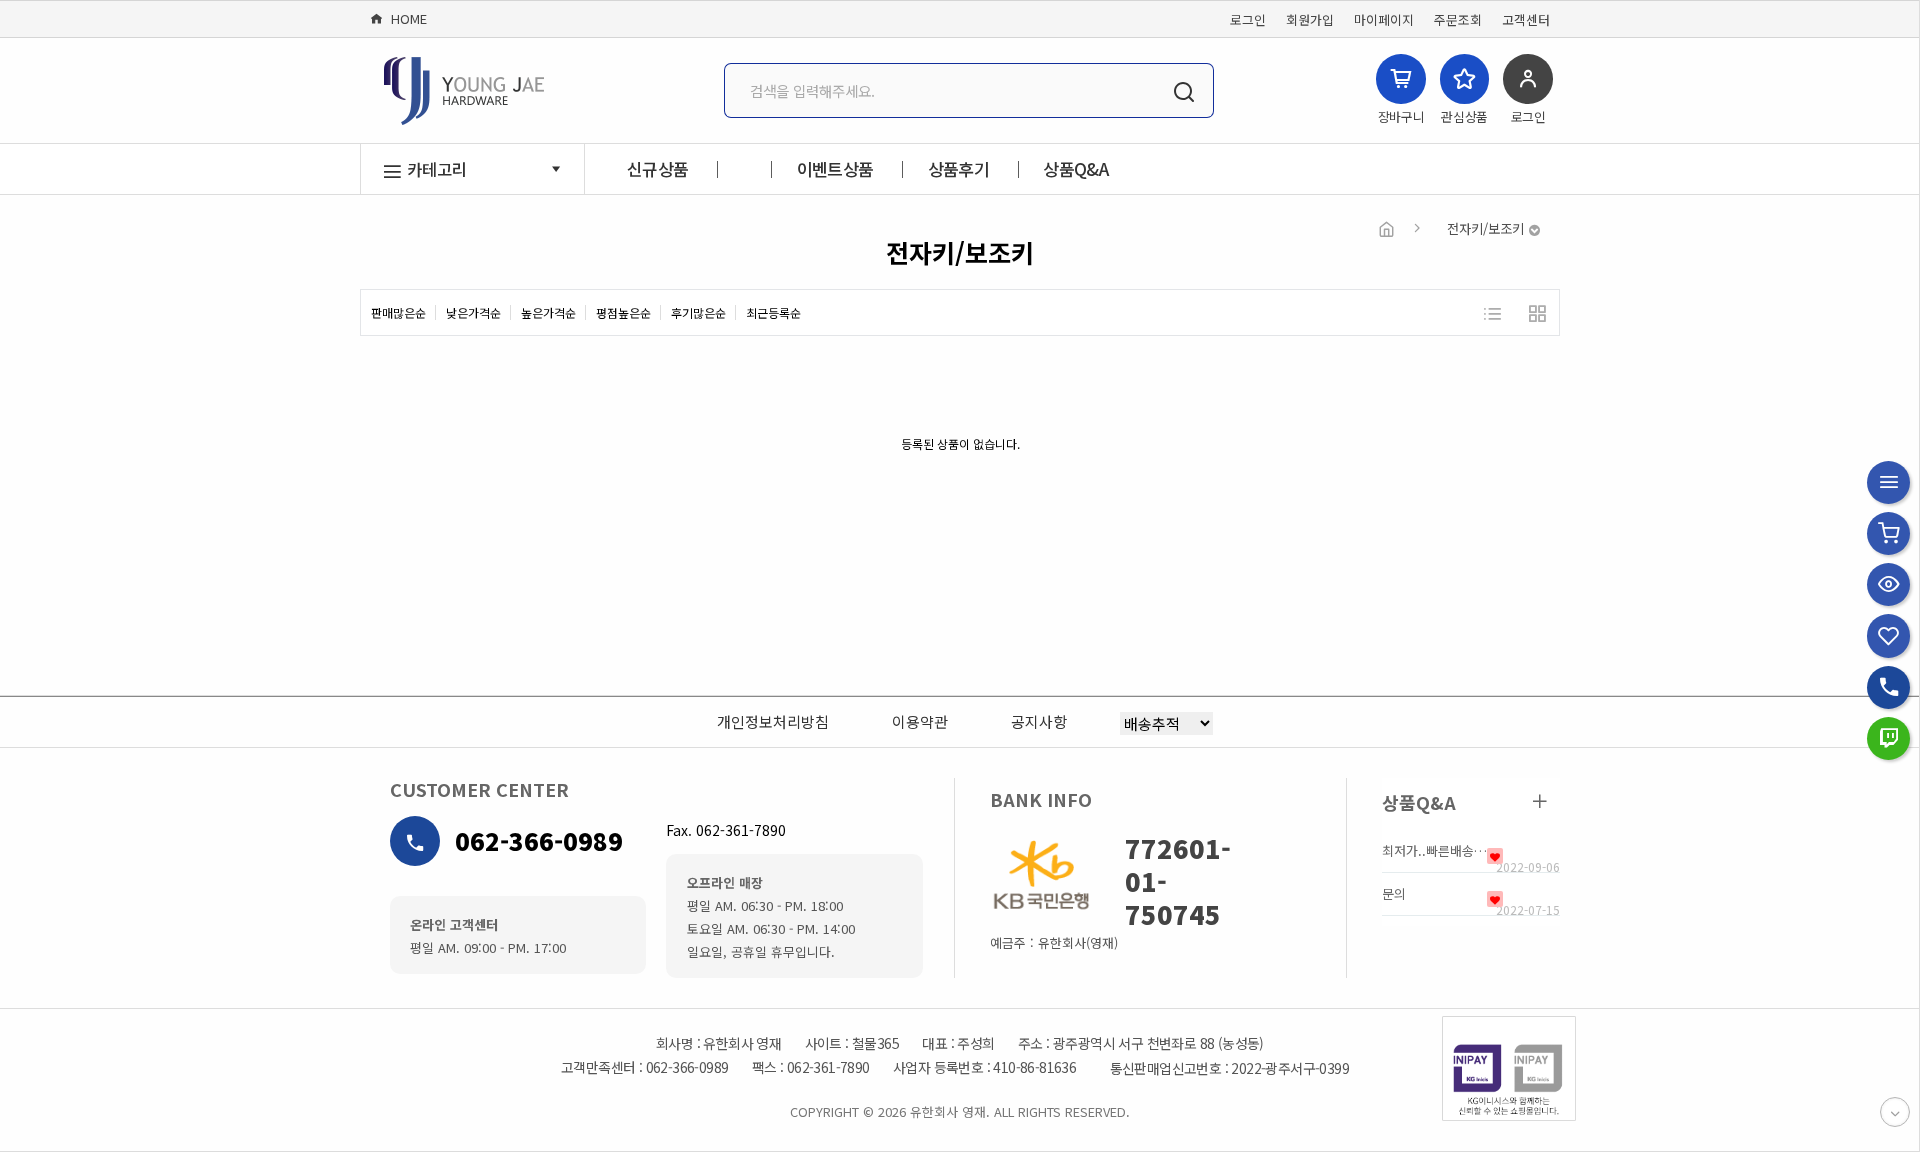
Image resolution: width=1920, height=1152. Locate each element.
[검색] (1184, 90)
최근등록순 (773, 312)
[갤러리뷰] (1536, 312)
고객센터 (1526, 20)
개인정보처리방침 (773, 721)
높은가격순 (548, 312)
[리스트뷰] (1491, 312)
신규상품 (658, 169)
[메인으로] (1386, 228)
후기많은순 (698, 312)
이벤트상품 (835, 169)
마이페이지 (1384, 20)
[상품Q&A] (1540, 801)
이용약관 (920, 721)
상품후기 (959, 169)
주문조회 (1458, 20)
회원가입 (1310, 20)
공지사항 (1039, 721)
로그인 (1248, 20)
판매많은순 (398, 312)
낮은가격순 (473, 312)
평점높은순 (623, 312)
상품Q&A (1075, 169)
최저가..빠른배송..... (1434, 851)
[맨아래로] (1895, 1112)
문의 (1394, 894)
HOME (405, 18)
